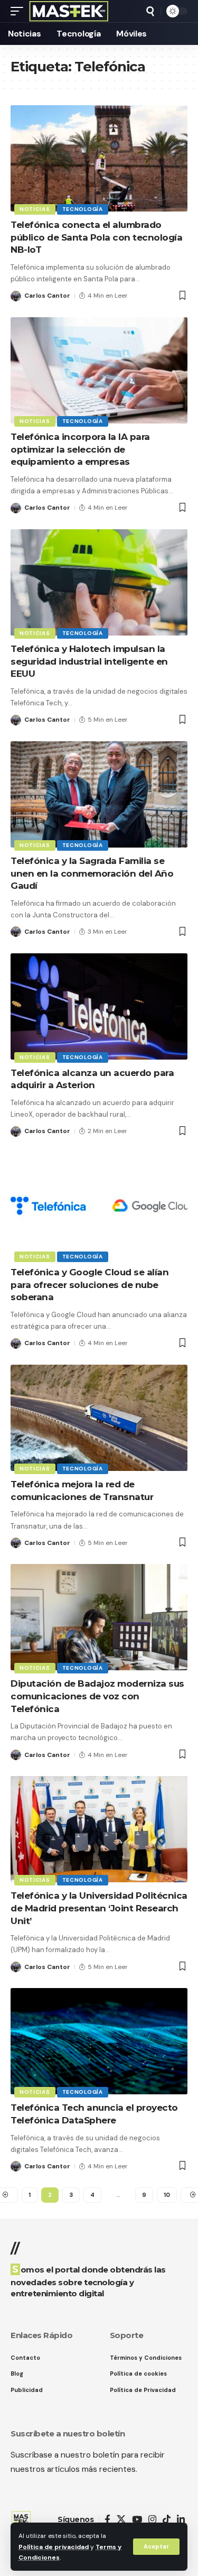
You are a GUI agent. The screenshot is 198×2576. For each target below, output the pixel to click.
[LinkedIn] (181, 2520)
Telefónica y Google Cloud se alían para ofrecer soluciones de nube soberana (89, 1285)
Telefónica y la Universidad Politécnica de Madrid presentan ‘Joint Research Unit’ (99, 1908)
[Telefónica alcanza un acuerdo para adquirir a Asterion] (99, 1006)
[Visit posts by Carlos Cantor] (16, 296)
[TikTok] (167, 2520)
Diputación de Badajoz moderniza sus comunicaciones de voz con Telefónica (97, 1696)
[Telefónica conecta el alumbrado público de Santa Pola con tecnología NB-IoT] (99, 158)
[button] (156, 2547)
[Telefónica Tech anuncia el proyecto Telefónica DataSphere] (99, 2041)
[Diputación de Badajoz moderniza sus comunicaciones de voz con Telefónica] (99, 1617)
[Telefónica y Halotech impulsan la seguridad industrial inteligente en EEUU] (99, 582)
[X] (121, 2520)
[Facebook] (107, 2520)
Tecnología (83, 209)
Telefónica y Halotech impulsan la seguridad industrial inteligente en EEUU (89, 661)
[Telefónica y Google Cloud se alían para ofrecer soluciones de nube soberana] (99, 1206)
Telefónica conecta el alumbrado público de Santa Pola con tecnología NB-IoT (96, 237)
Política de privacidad (54, 2547)
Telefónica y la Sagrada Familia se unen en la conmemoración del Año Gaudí (92, 873)
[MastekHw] (69, 11)
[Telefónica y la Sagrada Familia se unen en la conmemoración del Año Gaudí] (99, 794)
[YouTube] (137, 2520)
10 (167, 2195)
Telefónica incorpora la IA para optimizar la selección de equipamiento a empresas (80, 449)
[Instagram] (152, 2520)
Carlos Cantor (47, 296)
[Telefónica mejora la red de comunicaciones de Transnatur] (99, 1418)
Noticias (35, 209)
